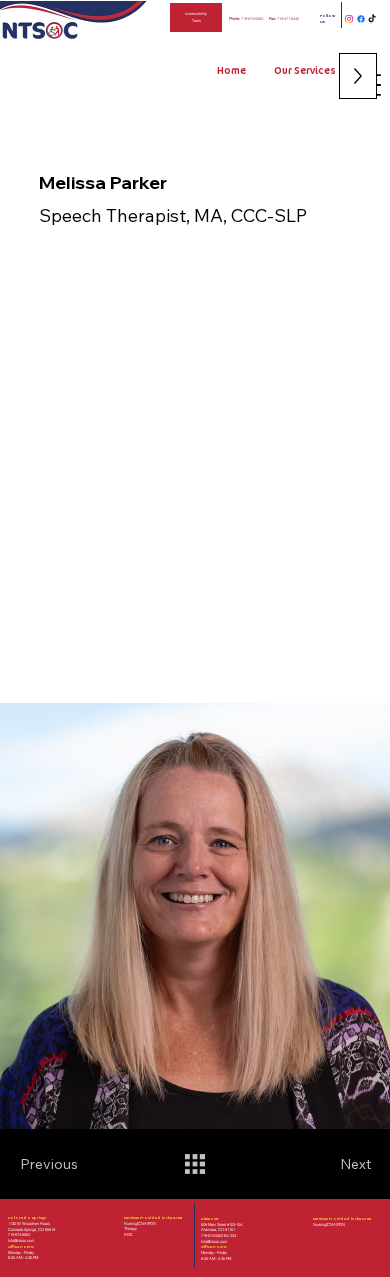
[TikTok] (372, 19)
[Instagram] (349, 19)
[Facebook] (361, 19)
